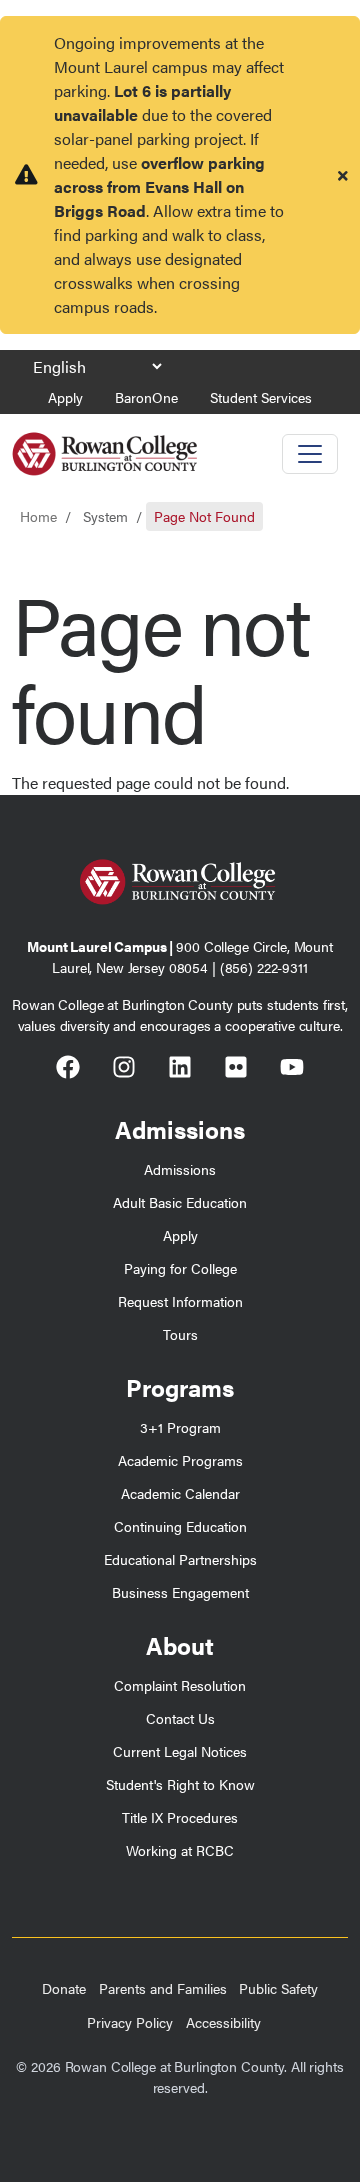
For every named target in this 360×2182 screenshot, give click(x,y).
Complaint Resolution (180, 1685)
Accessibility (223, 2022)
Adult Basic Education (180, 1202)
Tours (180, 1334)
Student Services (261, 397)
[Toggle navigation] (310, 454)
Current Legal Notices (180, 1751)
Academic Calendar (180, 1493)
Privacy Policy (130, 2022)
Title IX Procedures (180, 1817)
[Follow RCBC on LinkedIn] (180, 1070)
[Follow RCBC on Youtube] (292, 1070)
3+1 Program (180, 1427)
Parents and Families (163, 1988)
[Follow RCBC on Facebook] (68, 1070)
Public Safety (278, 1988)
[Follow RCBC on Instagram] (124, 1070)
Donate (64, 1988)
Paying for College (180, 1268)
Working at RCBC (180, 1850)
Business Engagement (180, 1592)
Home (38, 516)
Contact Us (180, 1718)
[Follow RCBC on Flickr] (236, 1070)
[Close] (343, 175)
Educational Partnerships (180, 1559)
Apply (65, 397)
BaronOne (146, 397)
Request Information (180, 1301)
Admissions (180, 1169)
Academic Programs (180, 1460)
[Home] (104, 446)
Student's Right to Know (180, 1784)
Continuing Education (180, 1526)
